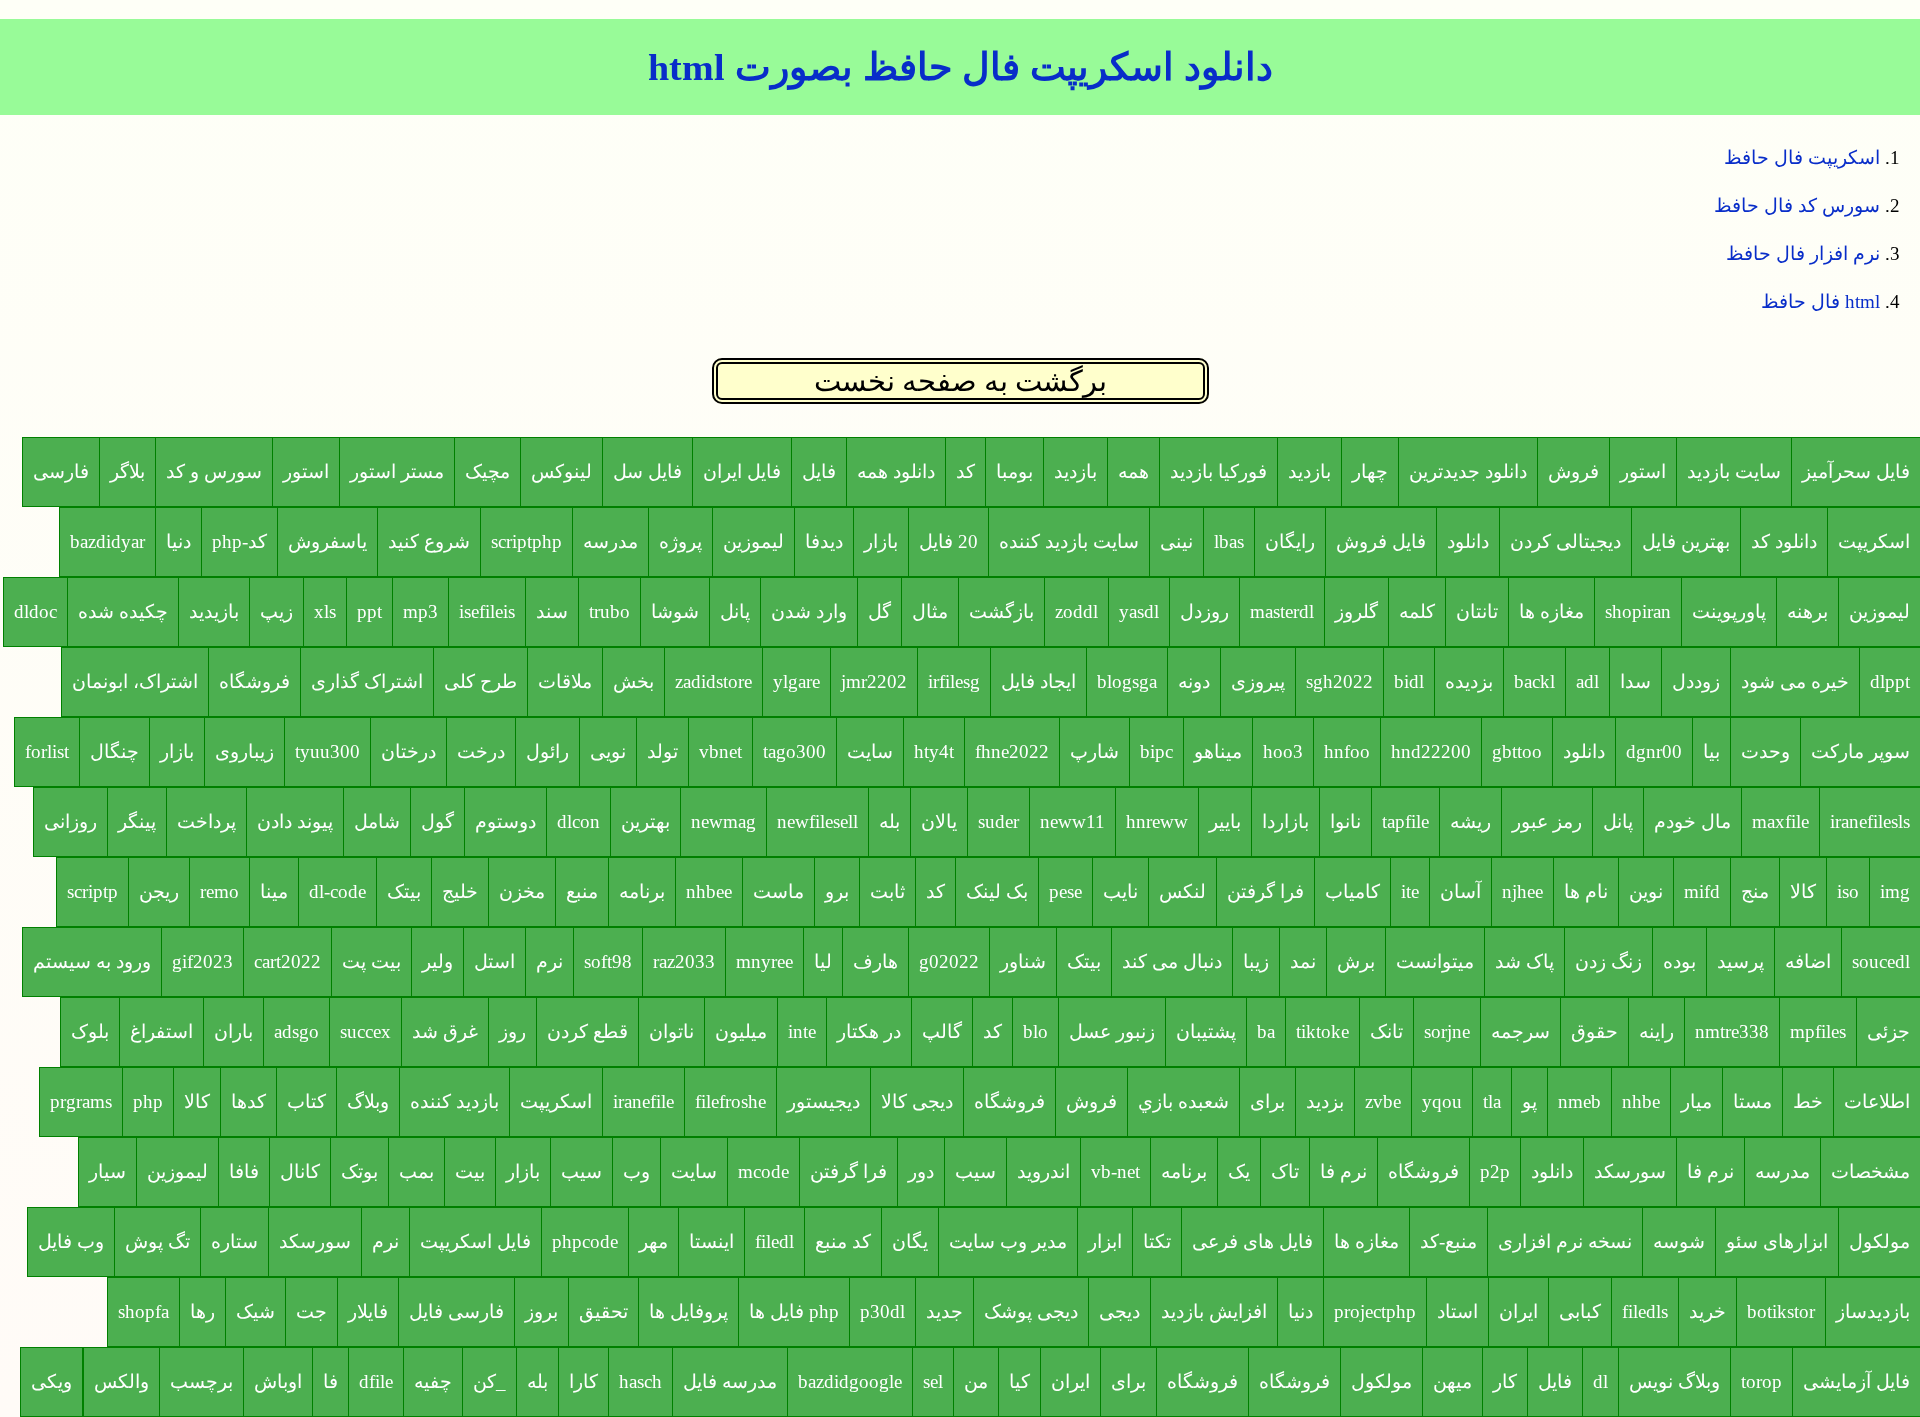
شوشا (675, 611)
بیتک (404, 891)
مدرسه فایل (730, 1381)
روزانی (70, 821)
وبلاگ (368, 1101)
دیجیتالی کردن (1565, 541)
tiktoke (1322, 1031)
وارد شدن (809, 611)
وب (636, 1171)
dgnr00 (1654, 751)
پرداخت (206, 821)
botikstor (1781, 1311)
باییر (1225, 821)
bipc (1156, 751)
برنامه (642, 891)
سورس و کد (214, 471)
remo (219, 891)
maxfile (1780, 821)
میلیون (741, 1031)
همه (1133, 471)
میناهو (1218, 751)
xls (325, 611)
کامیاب (1352, 891)
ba (1266, 1031)
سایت (870, 751)
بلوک (90, 1031)
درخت (481, 751)
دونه (1194, 681)
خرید (1707, 1311)
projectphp (1375, 1311)
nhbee (709, 891)
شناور (1023, 961)
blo (1035, 1031)
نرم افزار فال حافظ (1803, 253)
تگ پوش (157, 1241)
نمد (1303, 961)
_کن (489, 1381)
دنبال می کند (1172, 961)
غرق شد (445, 1031)
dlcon (578, 821)
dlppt (1890, 681)
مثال (930, 611)
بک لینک (997, 891)
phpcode (585, 1241)
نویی (608, 751)
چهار (1370, 471)
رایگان (1290, 541)
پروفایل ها (688, 1311)
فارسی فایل (456, 1311)
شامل (377, 821)
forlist (47, 751)
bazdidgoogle (850, 1381)
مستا (1752, 1101)
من (976, 1381)
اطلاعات (1877, 1101)
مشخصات (1870, 1171)
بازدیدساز (1873, 1311)
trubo (609, 611)
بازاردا (1285, 821)
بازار (881, 541)
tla (1492, 1101)
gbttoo (1517, 751)
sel (933, 1381)
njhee (1522, 891)
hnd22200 (1431, 751)
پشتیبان (1206, 1031)
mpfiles (1818, 1031)
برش (1356, 961)
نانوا (1345, 821)
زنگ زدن (1608, 961)
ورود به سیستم (92, 961)
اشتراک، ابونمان (135, 681)
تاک (1285, 1171)
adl (1587, 681)
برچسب (201, 1381)
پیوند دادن (295, 821)
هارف (875, 961)
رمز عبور (1547, 821)
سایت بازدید (1734, 471)
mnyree (764, 961)
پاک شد (1524, 961)
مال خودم (1692, 821)
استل (494, 961)
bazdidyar (107, 541)
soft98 (608, 961)
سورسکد (1630, 1171)
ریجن (159, 891)
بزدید (1325, 1101)
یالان (939, 821)
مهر (653, 1241)
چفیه (433, 1381)
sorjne (1447, 1031)
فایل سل (647, 471)
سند (552, 611)
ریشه (1470, 821)
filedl (774, 1241)
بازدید (1309, 471)
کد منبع (843, 1241)
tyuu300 (327, 751)
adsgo (296, 1031)
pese (1065, 891)
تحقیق (603, 1311)
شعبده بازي (1183, 1101)
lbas (1229, 541)
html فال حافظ (1820, 301)
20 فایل (948, 541)
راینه (1656, 1031)
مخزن (522, 891)
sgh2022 (1339, 681)
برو (837, 891)
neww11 (1072, 821)
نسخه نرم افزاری (1565, 1241)
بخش (633, 681)
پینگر (137, 821)
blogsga (1127, 681)
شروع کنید (429, 541)
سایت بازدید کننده (1069, 541)
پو (1529, 1101)
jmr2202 (874, 681)
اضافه (1808, 961)
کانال (300, 1171)
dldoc (35, 611)
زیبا (1256, 961)
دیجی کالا (917, 1101)
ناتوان (671, 1031)
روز (512, 1031)
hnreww (1157, 821)
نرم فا (1710, 1171)
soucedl (1881, 961)
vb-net (1115, 1171)
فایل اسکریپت (475, 1241)
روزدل (1204, 611)
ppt (369, 611)
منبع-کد (1448, 1241)
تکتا (1157, 1241)
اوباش (278, 1381)
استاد (1457, 1311)
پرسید (1740, 961)
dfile (376, 1381)
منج (1755, 891)
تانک (1386, 1031)
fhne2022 (1012, 751)
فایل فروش (1381, 541)
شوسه (1679, 1241)
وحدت (1765, 751)
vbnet (720, 751)
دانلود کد (1784, 541)
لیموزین (753, 541)
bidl (1409, 681)
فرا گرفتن (1265, 891)
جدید (944, 1311)
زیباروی (244, 751)
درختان (408, 751)
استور (1643, 471)
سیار (107, 1171)
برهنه (1807, 611)
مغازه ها (1551, 611)
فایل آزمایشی (1856, 1381)
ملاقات (565, 681)
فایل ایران (742, 471)
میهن (1452, 1381)
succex (365, 1031)
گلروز (1356, 611)
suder (998, 821)
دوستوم (505, 821)
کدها (248, 1101)
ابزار (1105, 1241)
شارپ (1094, 751)
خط (1808, 1101)
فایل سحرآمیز (1856, 471)
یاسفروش (327, 541)
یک (1239, 1171)
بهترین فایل (1686, 541)
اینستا (711, 1241)
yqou (1442, 1101)
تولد (662, 751)
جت (311, 1311)
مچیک (487, 471)
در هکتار (869, 1031)
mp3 (420, 611)
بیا (1711, 751)
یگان (910, 1241)
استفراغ (161, 1031)
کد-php (239, 541)
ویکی (51, 1381)
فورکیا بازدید (1218, 471)
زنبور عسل (1112, 1031)
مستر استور (397, 471)
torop (1761, 1381)
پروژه (680, 541)
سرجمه (1520, 1031)
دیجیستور (823, 1101)
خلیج (460, 891)
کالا (1803, 891)
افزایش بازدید (1214, 1311)
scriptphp (526, 541)
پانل (735, 611)
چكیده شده (123, 611)
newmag (723, 821)
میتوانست (1435, 961)
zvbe (1383, 1101)
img (1895, 891)
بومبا (1014, 471)
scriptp (92, 891)
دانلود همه (896, 471)
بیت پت (371, 961)
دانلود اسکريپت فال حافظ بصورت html (960, 67)
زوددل (1696, 681)
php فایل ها (794, 1311)
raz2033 (684, 961)
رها (202, 1311)
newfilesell (817, 821)
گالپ (942, 1031)
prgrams (81, 1101)
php (148, 1101)
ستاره (234, 1241)
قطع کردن (587, 1031)
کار (1505, 1381)
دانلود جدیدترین (1468, 471)
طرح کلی (480, 681)
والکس (121, 1381)
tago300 (794, 751)
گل (879, 611)
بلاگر (127, 471)
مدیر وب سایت (1008, 1241)
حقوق (1594, 1031)
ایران (1518, 1311)
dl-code (337, 891)
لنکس (1182, 891)
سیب (975, 1171)
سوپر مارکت (1860, 751)
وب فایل (71, 1241)
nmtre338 (1732, 1031)
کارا (583, 1381)
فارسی (61, 471)
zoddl (1076, 611)
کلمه (1417, 611)
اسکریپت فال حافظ (1802, 157)
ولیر (437, 961)
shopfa (143, 1311)
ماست (778, 891)
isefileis (487, 611)
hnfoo (1347, 751)
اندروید (1043, 1171)
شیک (255, 1311)
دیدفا (824, 541)
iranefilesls (1870, 821)
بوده (1679, 961)
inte (802, 1031)
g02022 (949, 961)
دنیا (178, 541)
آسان (1460, 891)
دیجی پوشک (1031, 1311)
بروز (541, 1311)
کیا (1019, 1381)
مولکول (1879, 1241)
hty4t (934, 751)
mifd (1702, 891)
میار (1696, 1101)
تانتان (1477, 611)
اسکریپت (1874, 541)
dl (1600, 1381)
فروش (1573, 471)
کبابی (1580, 1311)
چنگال (114, 751)
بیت (470, 1171)
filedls (1645, 1311)
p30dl (882, 1311)
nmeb (1579, 1101)
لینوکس (561, 471)
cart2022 (287, 961)
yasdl (1139, 611)
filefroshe (730, 1101)
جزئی (1888, 1031)
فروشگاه (254, 681)
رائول (547, 751)
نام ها (1586, 891)
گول (437, 821)
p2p (1495, 1171)
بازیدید (214, 611)
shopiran (1638, 611)
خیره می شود (1795, 681)
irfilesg (954, 681)
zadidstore (713, 681)
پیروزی (1258, 681)
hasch (640, 1381)
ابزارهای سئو (1777, 1241)
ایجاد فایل (1038, 681)
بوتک (359, 1171)
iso (1848, 891)
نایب (1120, 891)
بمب (416, 1171)
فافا (244, 1171)
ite (1410, 891)
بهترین (645, 821)
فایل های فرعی (1252, 1241)
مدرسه (610, 541)
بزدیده (1469, 681)
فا (330, 1381)
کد (965, 471)
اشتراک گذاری (367, 681)
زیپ (276, 611)
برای (1267, 1101)
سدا (1635, 681)
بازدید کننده (454, 1101)
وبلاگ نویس (1674, 1381)
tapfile (1405, 821)
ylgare (796, 681)
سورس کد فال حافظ (1797, 205)
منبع (582, 891)
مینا (274, 891)
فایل (819, 471)
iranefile (643, 1101)
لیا (823, 961)
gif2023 (202, 961)
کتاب (306, 1101)
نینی (1176, 541)
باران (233, 1031)
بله (889, 821)
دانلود (1468, 541)
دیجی (1119, 1311)
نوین (1646, 891)
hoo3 (1283, 751)
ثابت (887, 891)
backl (1534, 681)
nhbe (1641, 1101)
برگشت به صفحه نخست (960, 381)
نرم (549, 961)
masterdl (1282, 611)
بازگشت (1001, 611)
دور (921, 1171)
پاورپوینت (1729, 611)
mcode (763, 1171)
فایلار (368, 1311)
